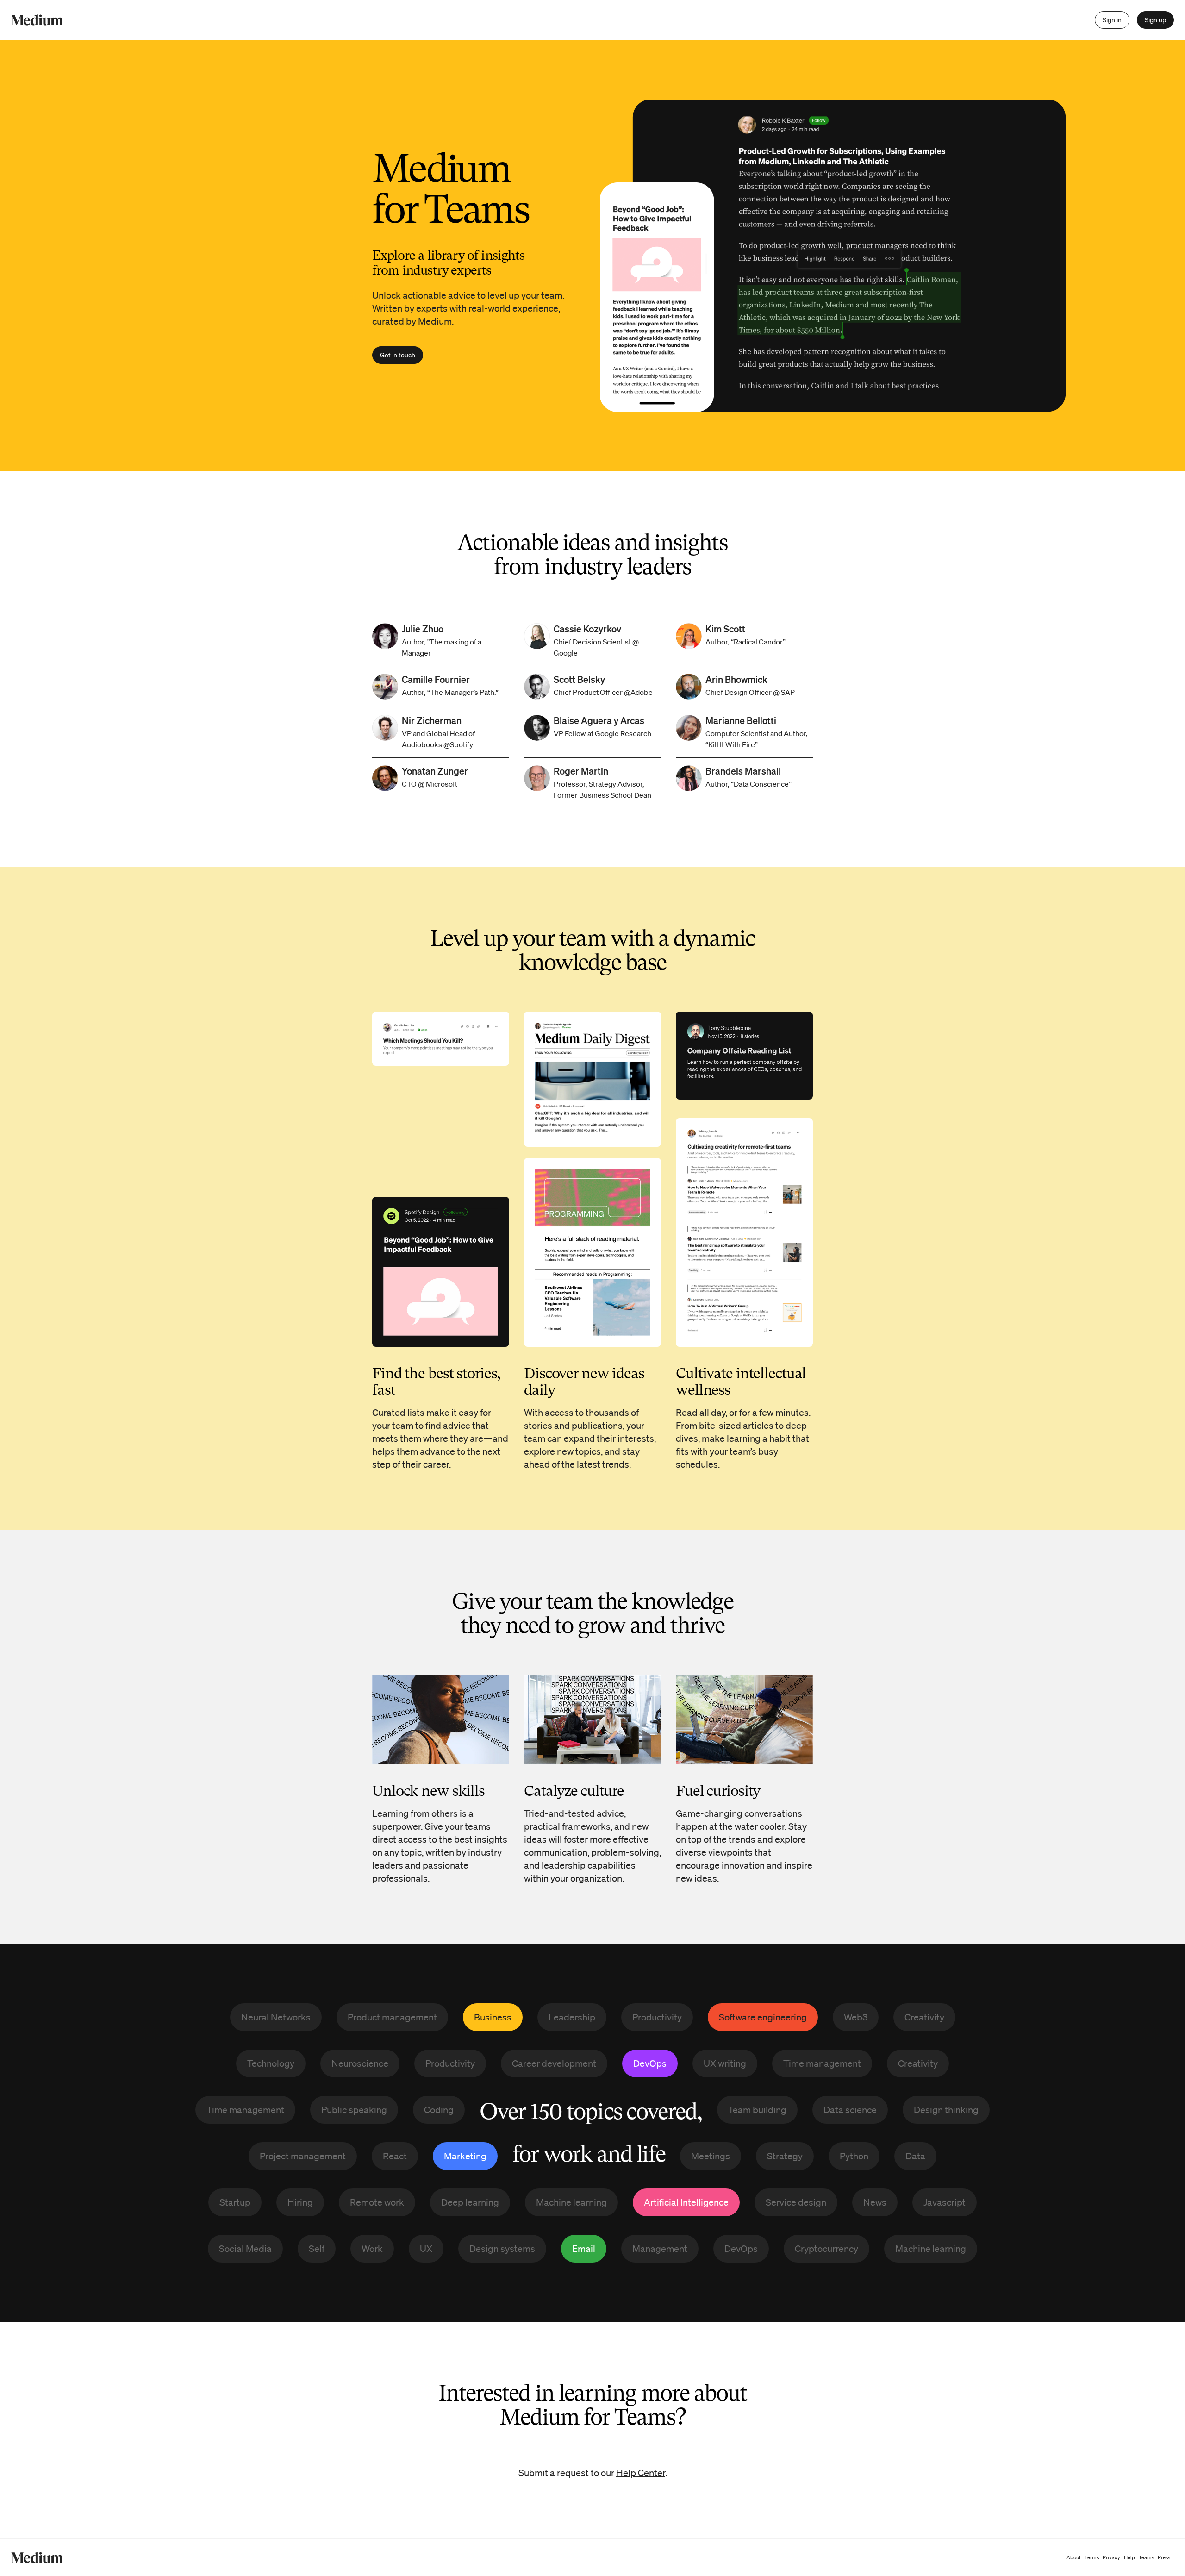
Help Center (641, 2473)
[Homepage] (37, 20)
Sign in (1112, 20)
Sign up (1155, 20)
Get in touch (398, 355)
